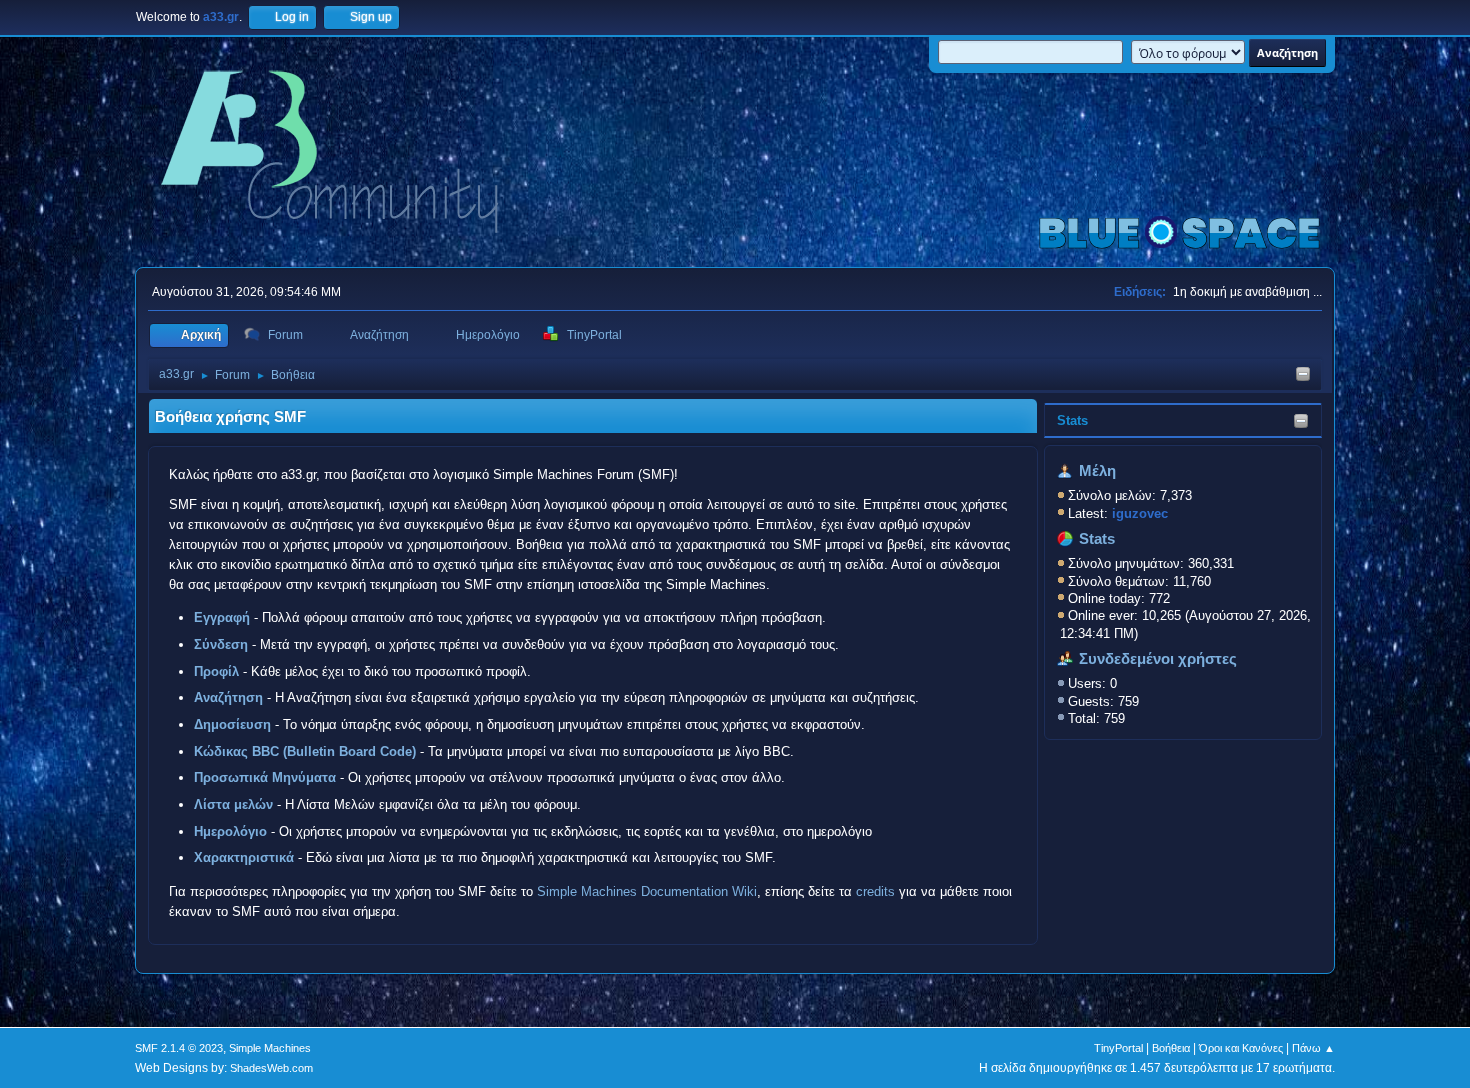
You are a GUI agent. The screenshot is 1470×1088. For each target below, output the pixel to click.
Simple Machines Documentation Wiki (647, 891)
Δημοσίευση (232, 724)
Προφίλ (216, 671)
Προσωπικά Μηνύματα (265, 777)
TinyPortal (1118, 1048)
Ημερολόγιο (230, 831)
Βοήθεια (1171, 1048)
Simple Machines (270, 1048)
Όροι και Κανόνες (1241, 1048)
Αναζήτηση (228, 697)
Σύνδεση (221, 644)
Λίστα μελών (233, 804)
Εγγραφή (222, 617)
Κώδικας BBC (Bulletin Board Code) (305, 751)
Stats (1072, 420)
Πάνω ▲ (1313, 1048)
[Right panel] (1303, 375)
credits (875, 891)
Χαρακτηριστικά (244, 857)
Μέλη (1097, 471)
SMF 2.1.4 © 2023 (179, 1048)
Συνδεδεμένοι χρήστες (1158, 659)
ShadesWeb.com (271, 1068)
